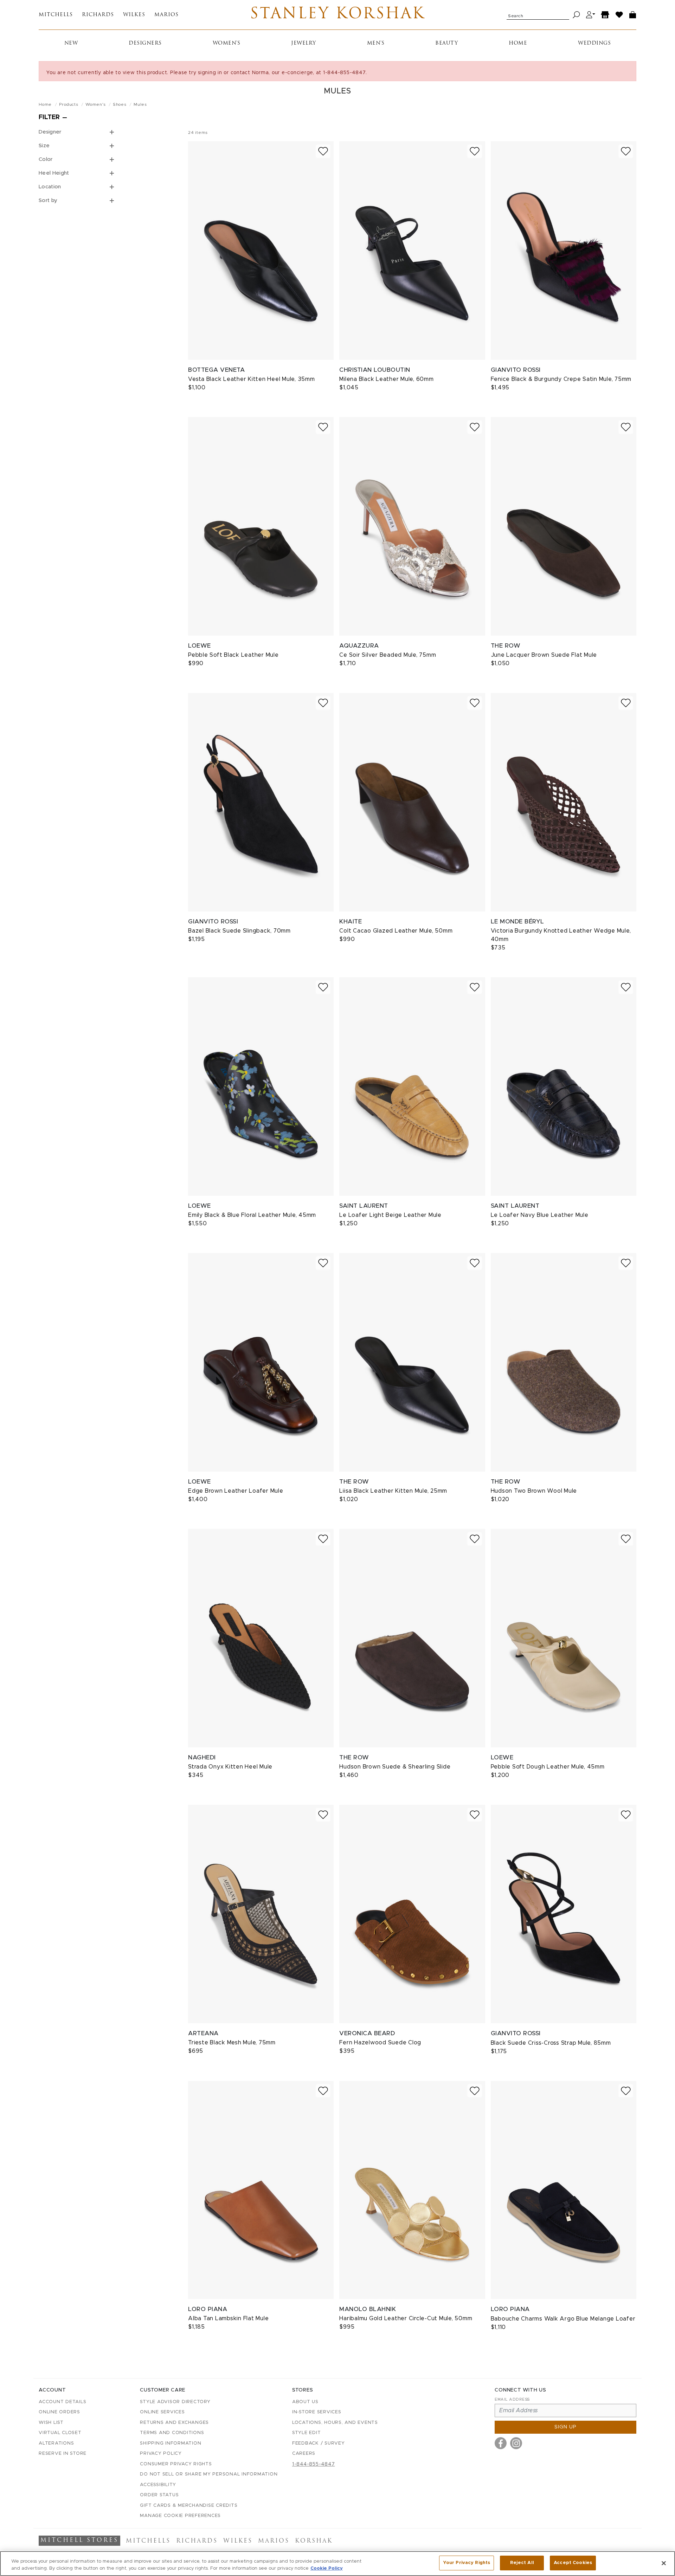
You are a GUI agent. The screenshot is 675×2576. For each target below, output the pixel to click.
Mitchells (56, 15)
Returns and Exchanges (174, 2423)
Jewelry (304, 43)
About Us (305, 2402)
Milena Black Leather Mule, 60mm (386, 379)
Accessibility (158, 2485)
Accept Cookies (573, 2563)
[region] (337, 2564)
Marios (166, 15)
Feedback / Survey (319, 2443)
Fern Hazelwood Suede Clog (380, 2043)
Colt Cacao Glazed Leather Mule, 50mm (396, 931)
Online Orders (59, 2412)
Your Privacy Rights (467, 2563)
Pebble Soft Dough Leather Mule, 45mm (548, 1767)
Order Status (159, 2495)
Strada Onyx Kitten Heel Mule (230, 1767)
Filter (49, 117)
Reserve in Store (63, 2454)
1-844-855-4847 (314, 2464)
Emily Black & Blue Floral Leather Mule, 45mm (252, 1215)
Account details (62, 2402)
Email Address (512, 2399)
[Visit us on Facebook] (501, 2443)
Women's (227, 43)
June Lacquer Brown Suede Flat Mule (544, 655)
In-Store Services (317, 2412)
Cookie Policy (327, 2568)
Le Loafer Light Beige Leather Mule (390, 1215)
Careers (304, 2454)
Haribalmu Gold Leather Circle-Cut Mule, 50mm (406, 2318)
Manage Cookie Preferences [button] (180, 2516)
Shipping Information (171, 2443)
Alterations (56, 2443)
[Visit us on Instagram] (516, 2443)
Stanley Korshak (337, 15)
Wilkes (134, 15)
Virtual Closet (60, 2433)
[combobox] (538, 15)
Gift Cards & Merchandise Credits (189, 2506)
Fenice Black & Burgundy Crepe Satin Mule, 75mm (561, 379)
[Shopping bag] (633, 15)
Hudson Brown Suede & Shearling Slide (395, 1767)
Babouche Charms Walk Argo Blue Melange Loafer (563, 2319)
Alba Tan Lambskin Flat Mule (228, 2318)
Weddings (594, 43)
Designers (145, 43)
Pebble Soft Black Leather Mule (233, 655)
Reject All (522, 2563)
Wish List (51, 2423)
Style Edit (307, 2433)
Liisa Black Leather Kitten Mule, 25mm (393, 1491)
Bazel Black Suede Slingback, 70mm (239, 931)
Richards (98, 15)
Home (518, 43)
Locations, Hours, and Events (335, 2423)
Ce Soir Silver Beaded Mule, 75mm (388, 655)
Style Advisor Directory (175, 2402)
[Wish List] (619, 15)
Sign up (565, 2427)
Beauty (446, 43)
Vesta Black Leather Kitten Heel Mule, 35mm (252, 379)
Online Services (162, 2412)
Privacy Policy (161, 2454)
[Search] (576, 15)
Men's (376, 43)
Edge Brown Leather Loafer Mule (236, 1491)
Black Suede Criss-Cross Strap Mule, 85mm (551, 2043)
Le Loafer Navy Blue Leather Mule (540, 1215)
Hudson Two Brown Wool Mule (534, 1491)
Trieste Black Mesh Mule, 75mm (232, 2043)
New (71, 43)
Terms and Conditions (172, 2433)
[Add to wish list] (323, 151)
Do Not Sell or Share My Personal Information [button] (209, 2474)
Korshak (314, 2541)
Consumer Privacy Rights (176, 2464)
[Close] (664, 2563)
